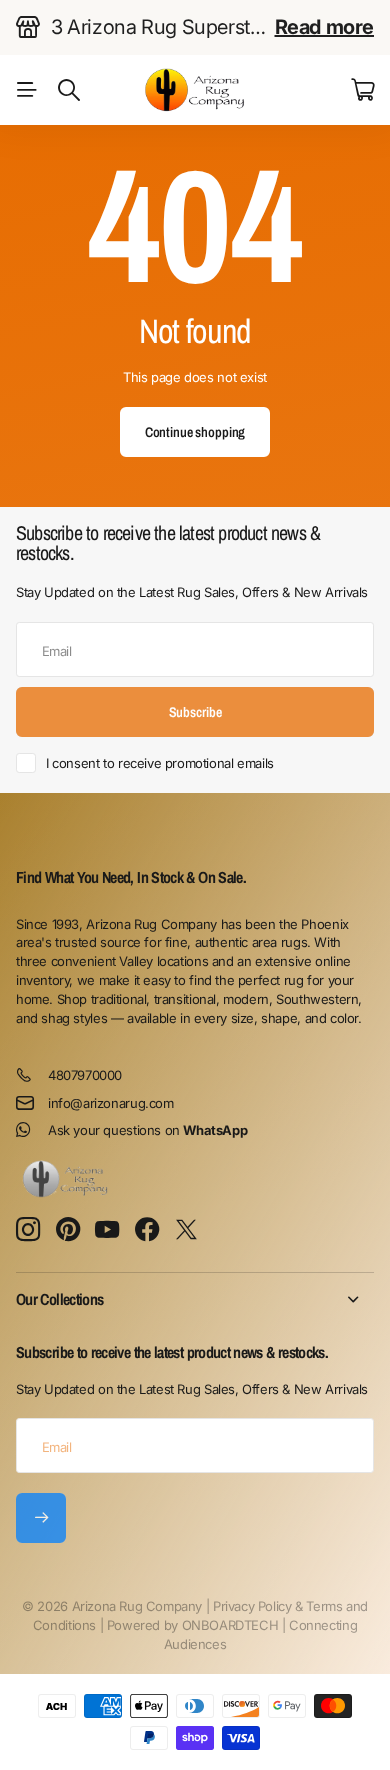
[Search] (69, 90)
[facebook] (147, 1230)
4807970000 (85, 1075)
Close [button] (195, 1299)
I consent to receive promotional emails (160, 763)
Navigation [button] (27, 90)
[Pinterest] (68, 1230)
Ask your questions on (147, 1130)
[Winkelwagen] (362, 90)
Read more (325, 27)
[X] (186, 1230)
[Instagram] (28, 1230)
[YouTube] (107, 1230)
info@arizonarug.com (111, 1103)
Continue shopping (195, 432)
